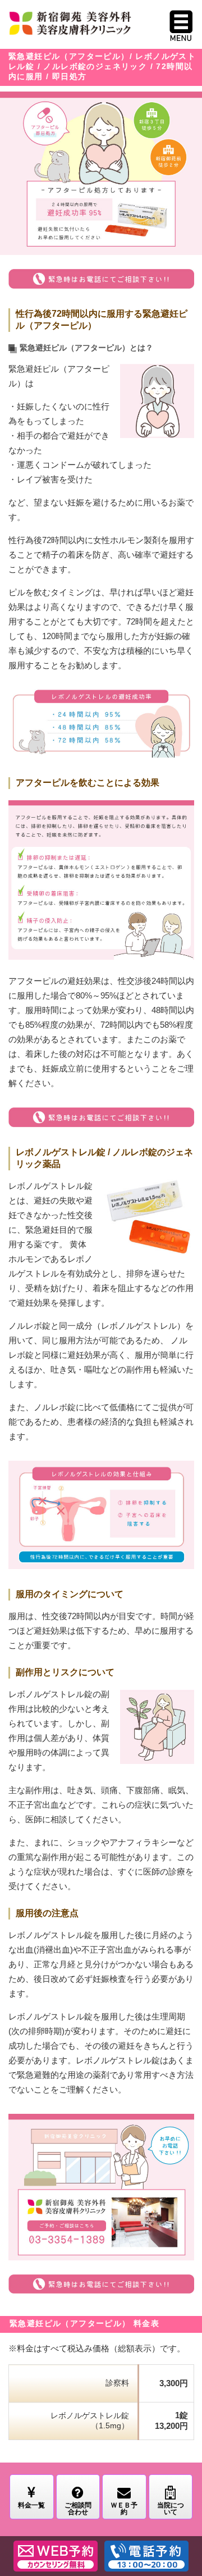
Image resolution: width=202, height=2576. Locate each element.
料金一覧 (31, 2505)
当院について (171, 2509)
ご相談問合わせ (78, 2509)
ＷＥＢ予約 (124, 2509)
